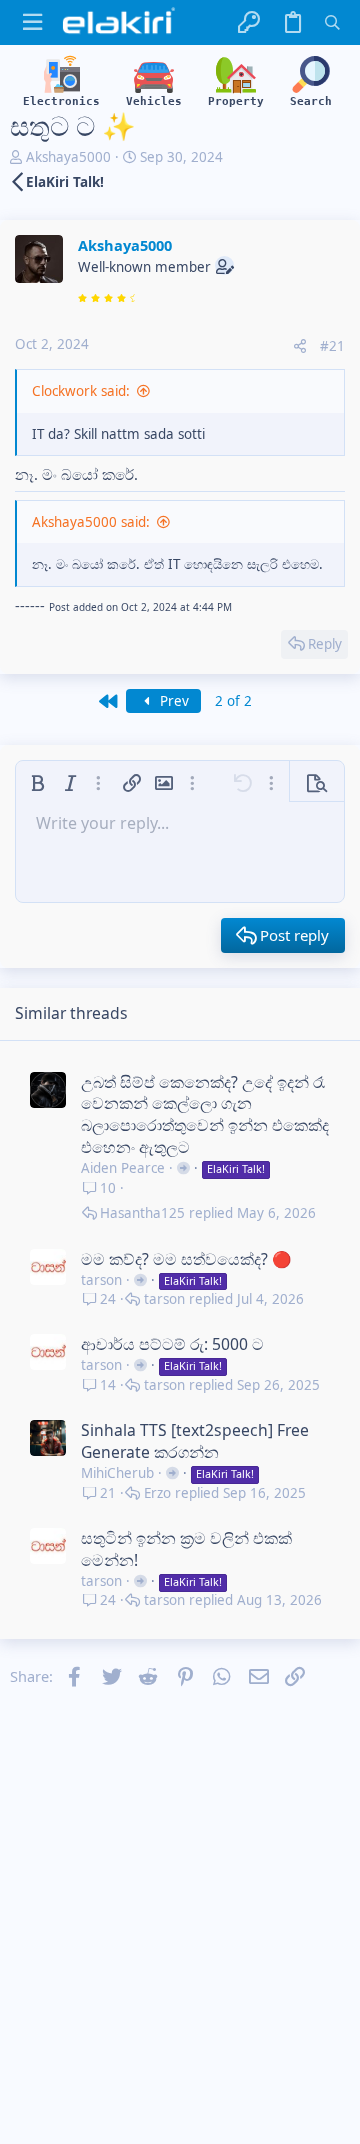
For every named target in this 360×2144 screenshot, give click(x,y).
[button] (32, 22)
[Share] (300, 346)
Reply (325, 644)
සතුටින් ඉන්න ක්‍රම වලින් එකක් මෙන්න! (186, 1549)
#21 (332, 346)
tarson (101, 1280)
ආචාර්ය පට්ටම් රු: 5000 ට (172, 1344)
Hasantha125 (142, 1213)
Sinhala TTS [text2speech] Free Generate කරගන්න (195, 1441)
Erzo (157, 1493)
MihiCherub (117, 1473)
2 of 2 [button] (233, 701)
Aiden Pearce (123, 1168)
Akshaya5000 (68, 157)
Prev (172, 701)
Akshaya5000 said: (91, 522)
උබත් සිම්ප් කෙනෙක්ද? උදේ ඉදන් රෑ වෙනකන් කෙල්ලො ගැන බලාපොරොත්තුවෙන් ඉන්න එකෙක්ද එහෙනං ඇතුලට (205, 1115)
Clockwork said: (81, 391)
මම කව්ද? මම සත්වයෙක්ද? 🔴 (186, 1259)
